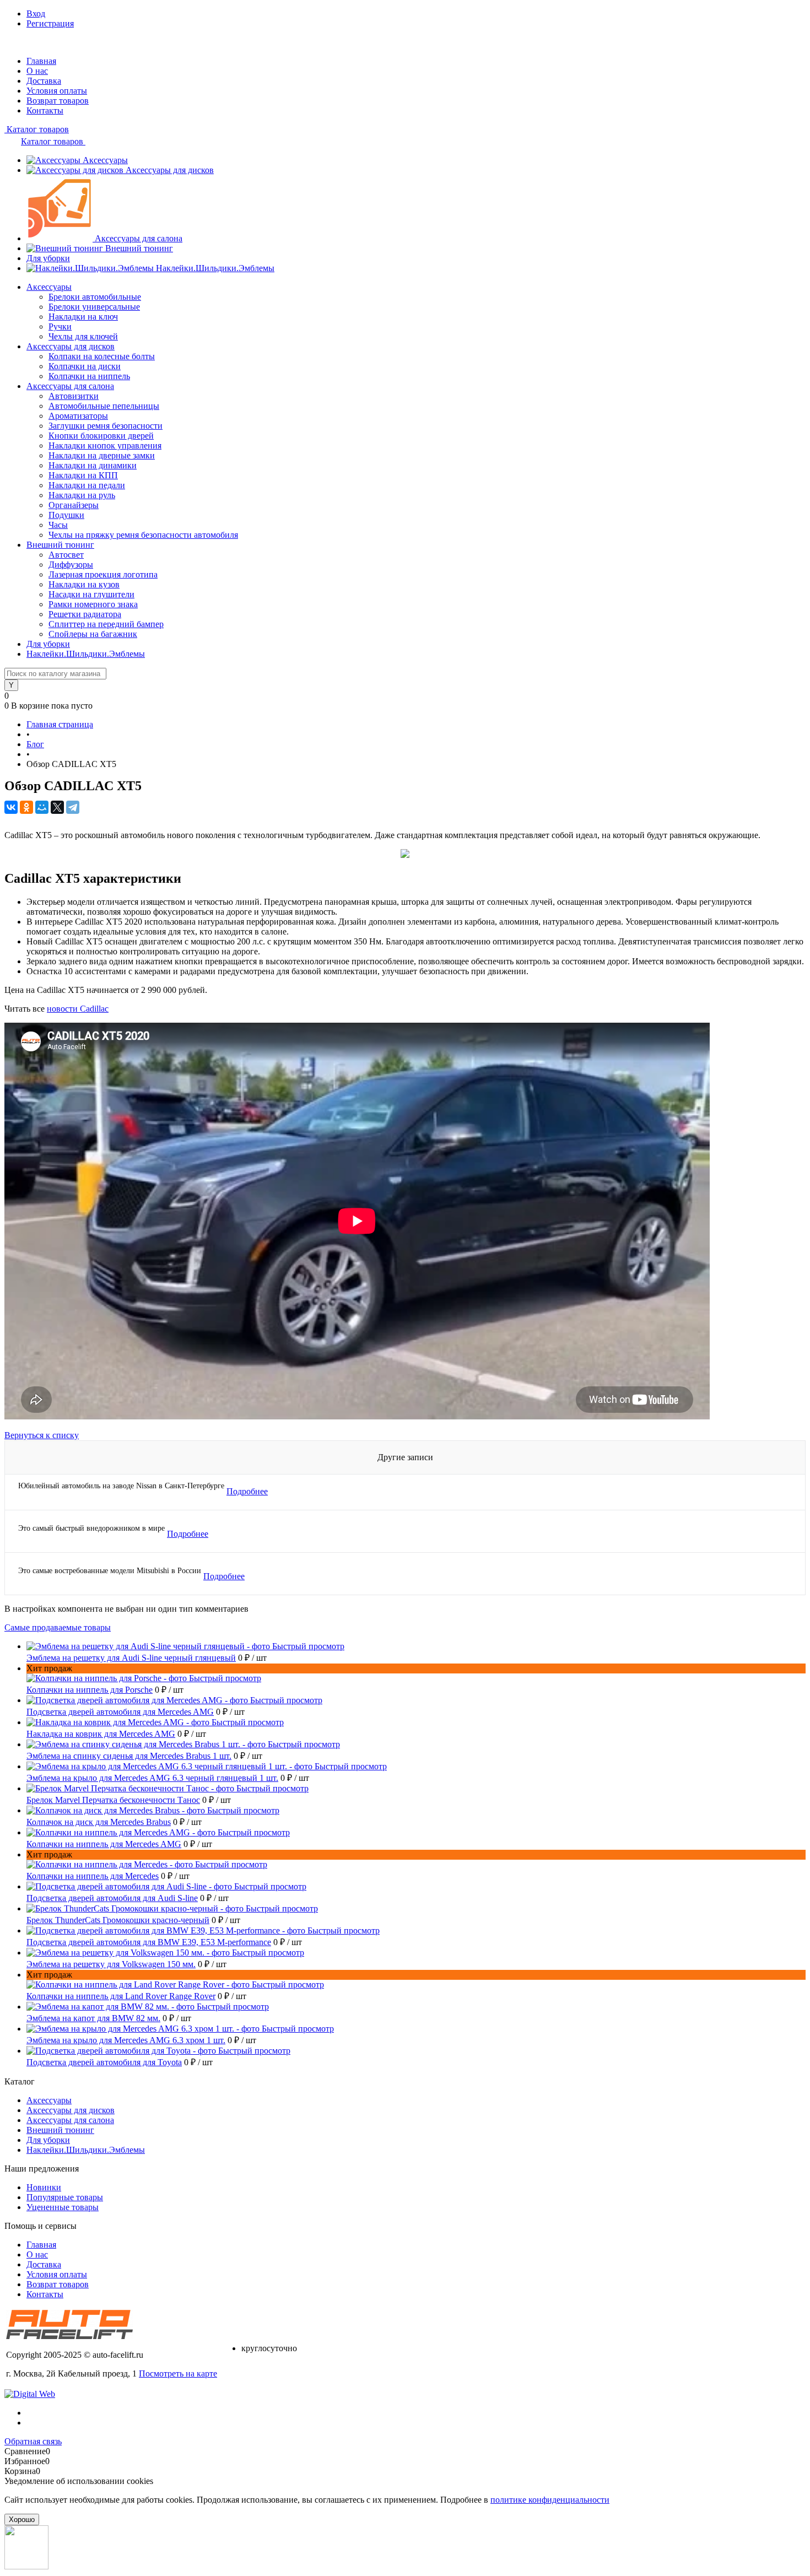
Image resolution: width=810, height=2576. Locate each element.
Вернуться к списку (42, 1435)
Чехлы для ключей (83, 336)
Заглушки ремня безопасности (106, 426)
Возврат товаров (58, 101)
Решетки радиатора (85, 614)
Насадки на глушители (91, 594)
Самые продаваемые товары (58, 1627)
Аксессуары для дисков (170, 170)
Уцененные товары (63, 2207)
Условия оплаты (57, 91)
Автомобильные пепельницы (104, 406)
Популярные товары (65, 2197)
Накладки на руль (82, 495)
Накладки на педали (87, 485)
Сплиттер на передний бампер (106, 624)
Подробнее (247, 1491)
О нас (37, 71)
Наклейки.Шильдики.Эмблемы (215, 268)
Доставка (44, 81)
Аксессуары (105, 160)
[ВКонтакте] (11, 807)
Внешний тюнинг (139, 248)
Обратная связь (33, 2441)
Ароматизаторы (78, 416)
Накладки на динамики (93, 465)
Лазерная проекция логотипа (103, 574)
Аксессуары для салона (139, 238)
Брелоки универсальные (94, 307)
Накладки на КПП (83, 475)
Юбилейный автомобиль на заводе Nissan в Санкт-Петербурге (121, 1486)
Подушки (66, 515)
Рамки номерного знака (93, 604)
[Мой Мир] (42, 807)
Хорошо (22, 2520)
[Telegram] (73, 807)
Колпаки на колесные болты (102, 356)
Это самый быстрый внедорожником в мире (91, 1528)
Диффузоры (71, 565)
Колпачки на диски (85, 366)
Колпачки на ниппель (89, 376)
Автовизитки (74, 396)
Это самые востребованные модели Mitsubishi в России (110, 1571)
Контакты (45, 110)
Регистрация (50, 23)
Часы (58, 525)
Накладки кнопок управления (105, 445)
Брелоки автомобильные (95, 297)
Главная (41, 61)
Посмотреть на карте (178, 2374)
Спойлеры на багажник (93, 634)
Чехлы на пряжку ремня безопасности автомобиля (143, 535)
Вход (36, 13)
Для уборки (48, 258)
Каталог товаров (37, 129)
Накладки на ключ (83, 317)
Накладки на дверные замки (102, 455)
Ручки (60, 326)
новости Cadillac (78, 1009)
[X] (57, 807)
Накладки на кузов (84, 584)
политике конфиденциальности (550, 2500)
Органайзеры (74, 505)
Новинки (44, 2187)
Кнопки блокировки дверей (101, 436)
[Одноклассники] (26, 807)
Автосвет (66, 555)
